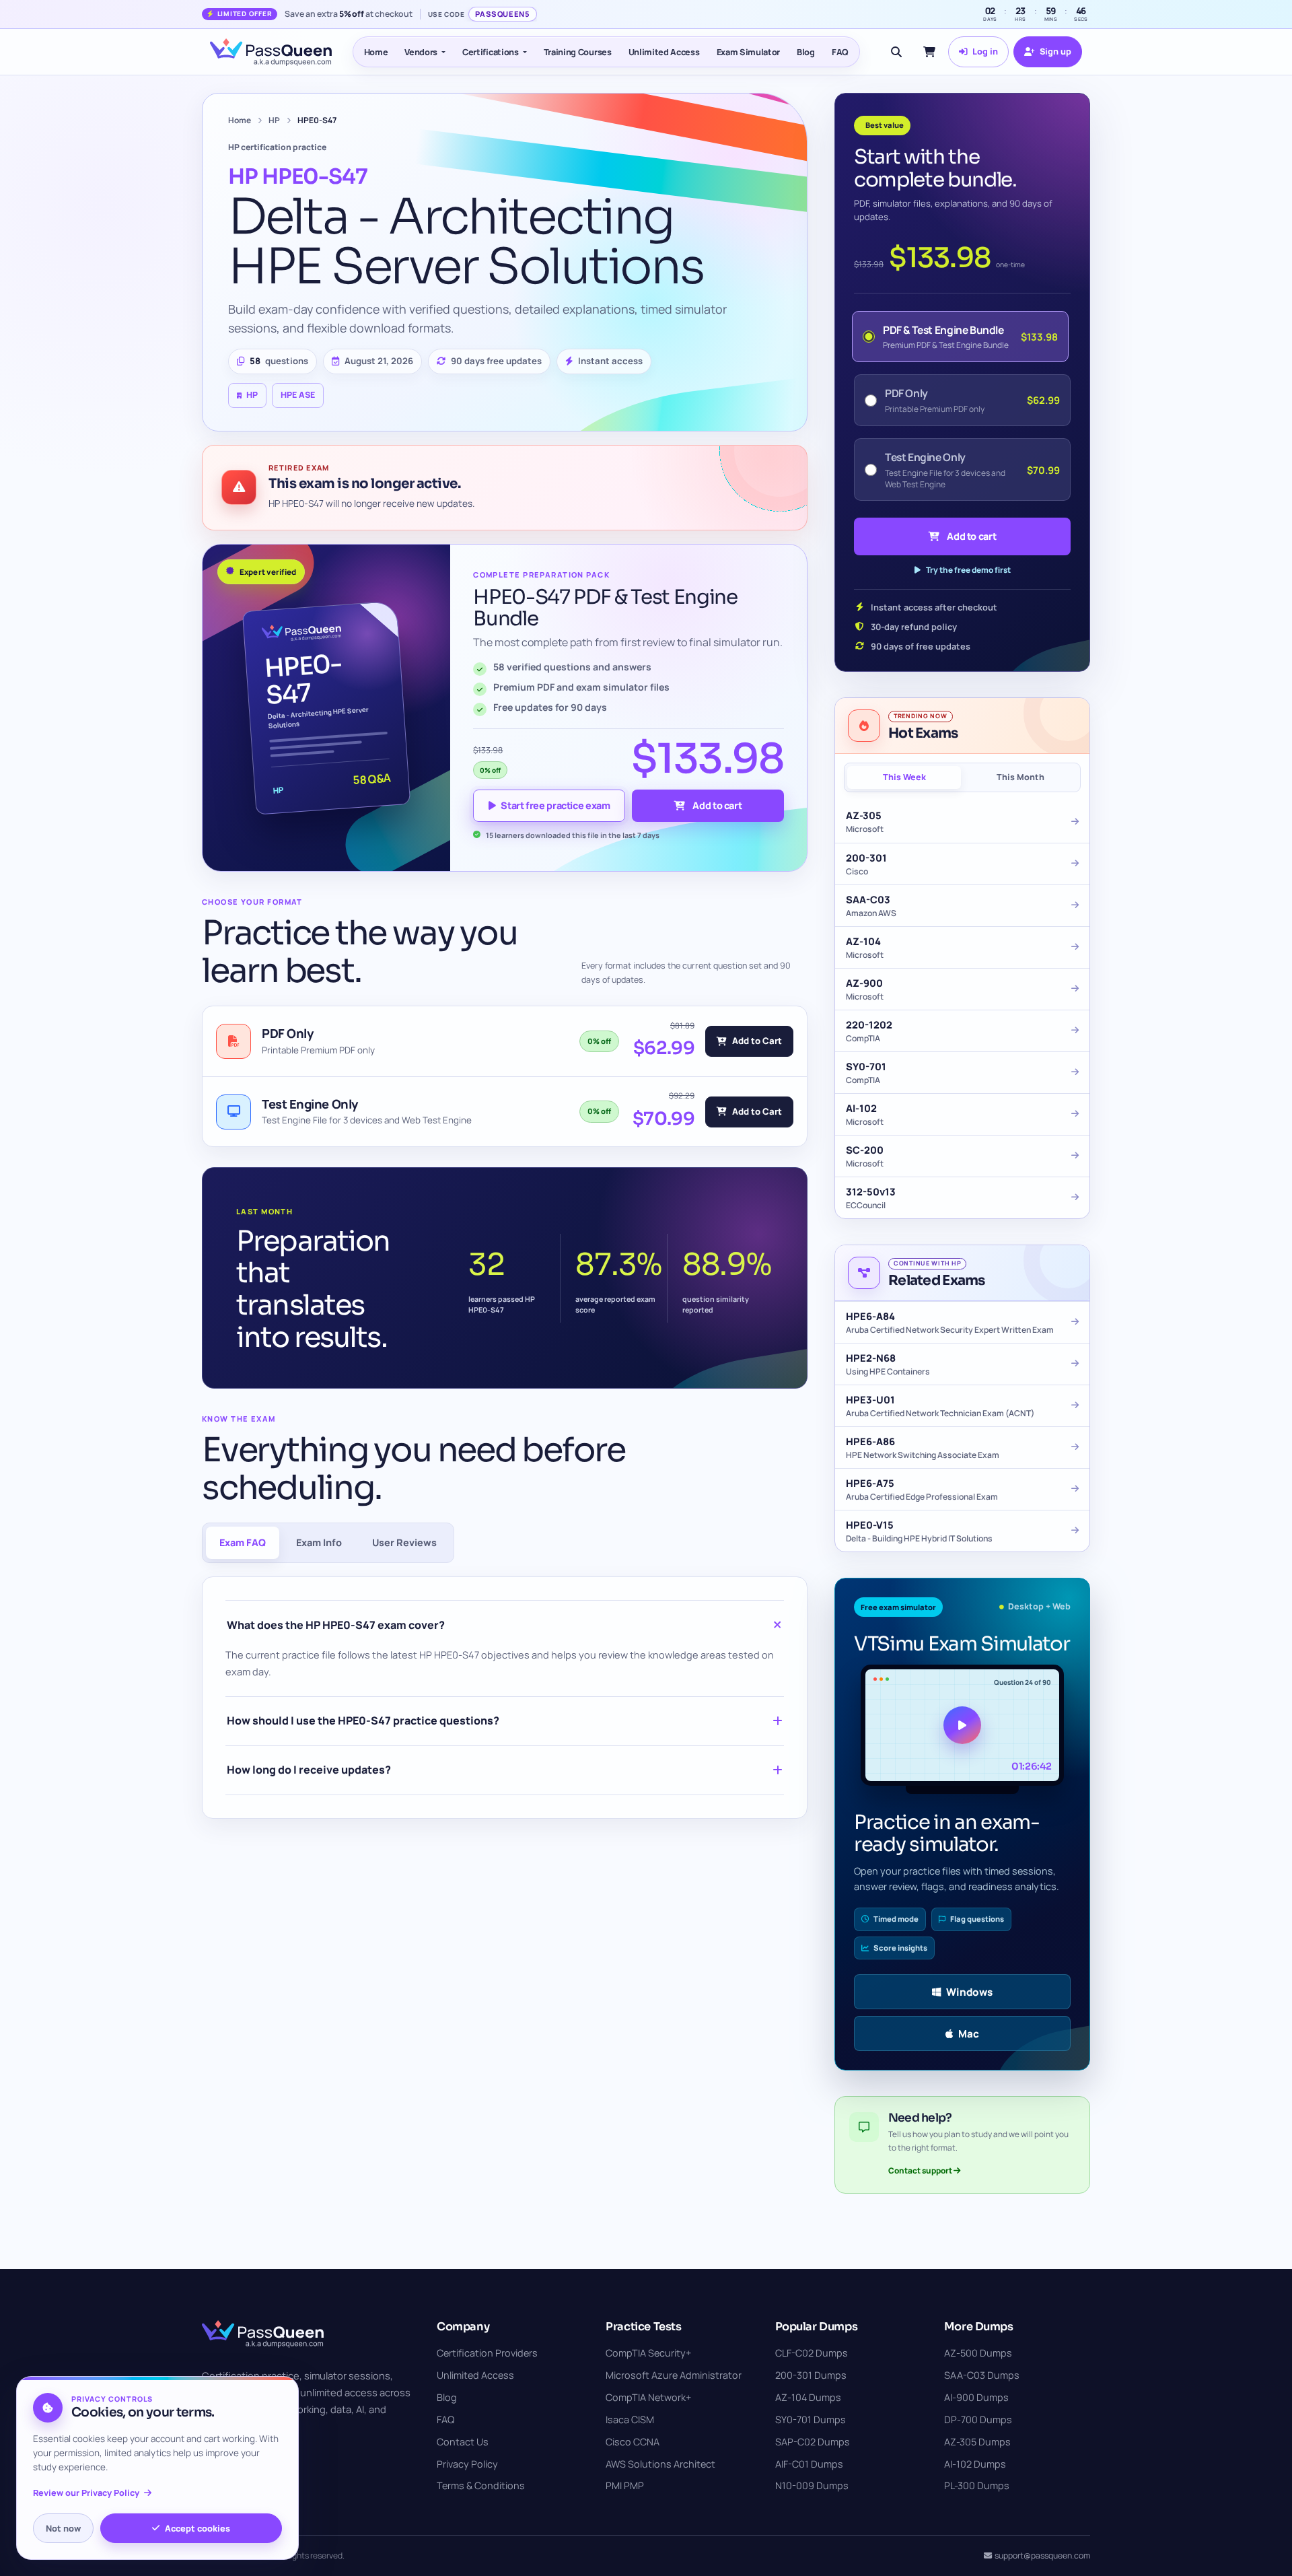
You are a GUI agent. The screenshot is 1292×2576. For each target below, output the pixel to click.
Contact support (921, 2170)
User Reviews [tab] (404, 1542)
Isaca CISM (630, 2420)
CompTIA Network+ (648, 2397)
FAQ (840, 52)
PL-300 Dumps (977, 2485)
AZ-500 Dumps (978, 2353)
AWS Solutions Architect (660, 2464)
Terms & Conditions (481, 2485)
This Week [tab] (904, 777)
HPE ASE (298, 395)
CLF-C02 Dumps (812, 2353)
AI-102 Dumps (975, 2464)
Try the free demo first (968, 570)
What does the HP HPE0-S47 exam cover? (336, 1625)
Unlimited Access (664, 52)
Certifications (491, 52)
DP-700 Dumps (978, 2420)
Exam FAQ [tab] (243, 1542)
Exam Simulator (749, 52)
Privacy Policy (467, 2464)
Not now (63, 2528)
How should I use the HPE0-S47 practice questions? (363, 1720)
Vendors (421, 52)
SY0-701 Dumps (811, 2420)
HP (274, 120)
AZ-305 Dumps (977, 2442)
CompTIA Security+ (648, 2353)
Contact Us (463, 2442)
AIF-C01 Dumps (809, 2464)
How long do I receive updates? (309, 1770)
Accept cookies (198, 2528)
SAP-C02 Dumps (813, 2442)
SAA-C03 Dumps (982, 2375)
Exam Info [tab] (319, 1542)
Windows (969, 1992)
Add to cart (717, 805)
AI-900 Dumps (976, 2397)
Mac (969, 2034)
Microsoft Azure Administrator (674, 2375)
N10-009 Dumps (812, 2485)
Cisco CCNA (633, 2442)
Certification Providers (487, 2353)
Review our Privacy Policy (86, 2493)
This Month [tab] (1020, 777)
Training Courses (578, 52)
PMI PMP (625, 2485)
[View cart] (929, 52)
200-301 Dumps (811, 2375)
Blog (806, 52)
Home (376, 52)
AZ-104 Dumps (808, 2397)
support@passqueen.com (1042, 2555)
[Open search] (896, 52)
